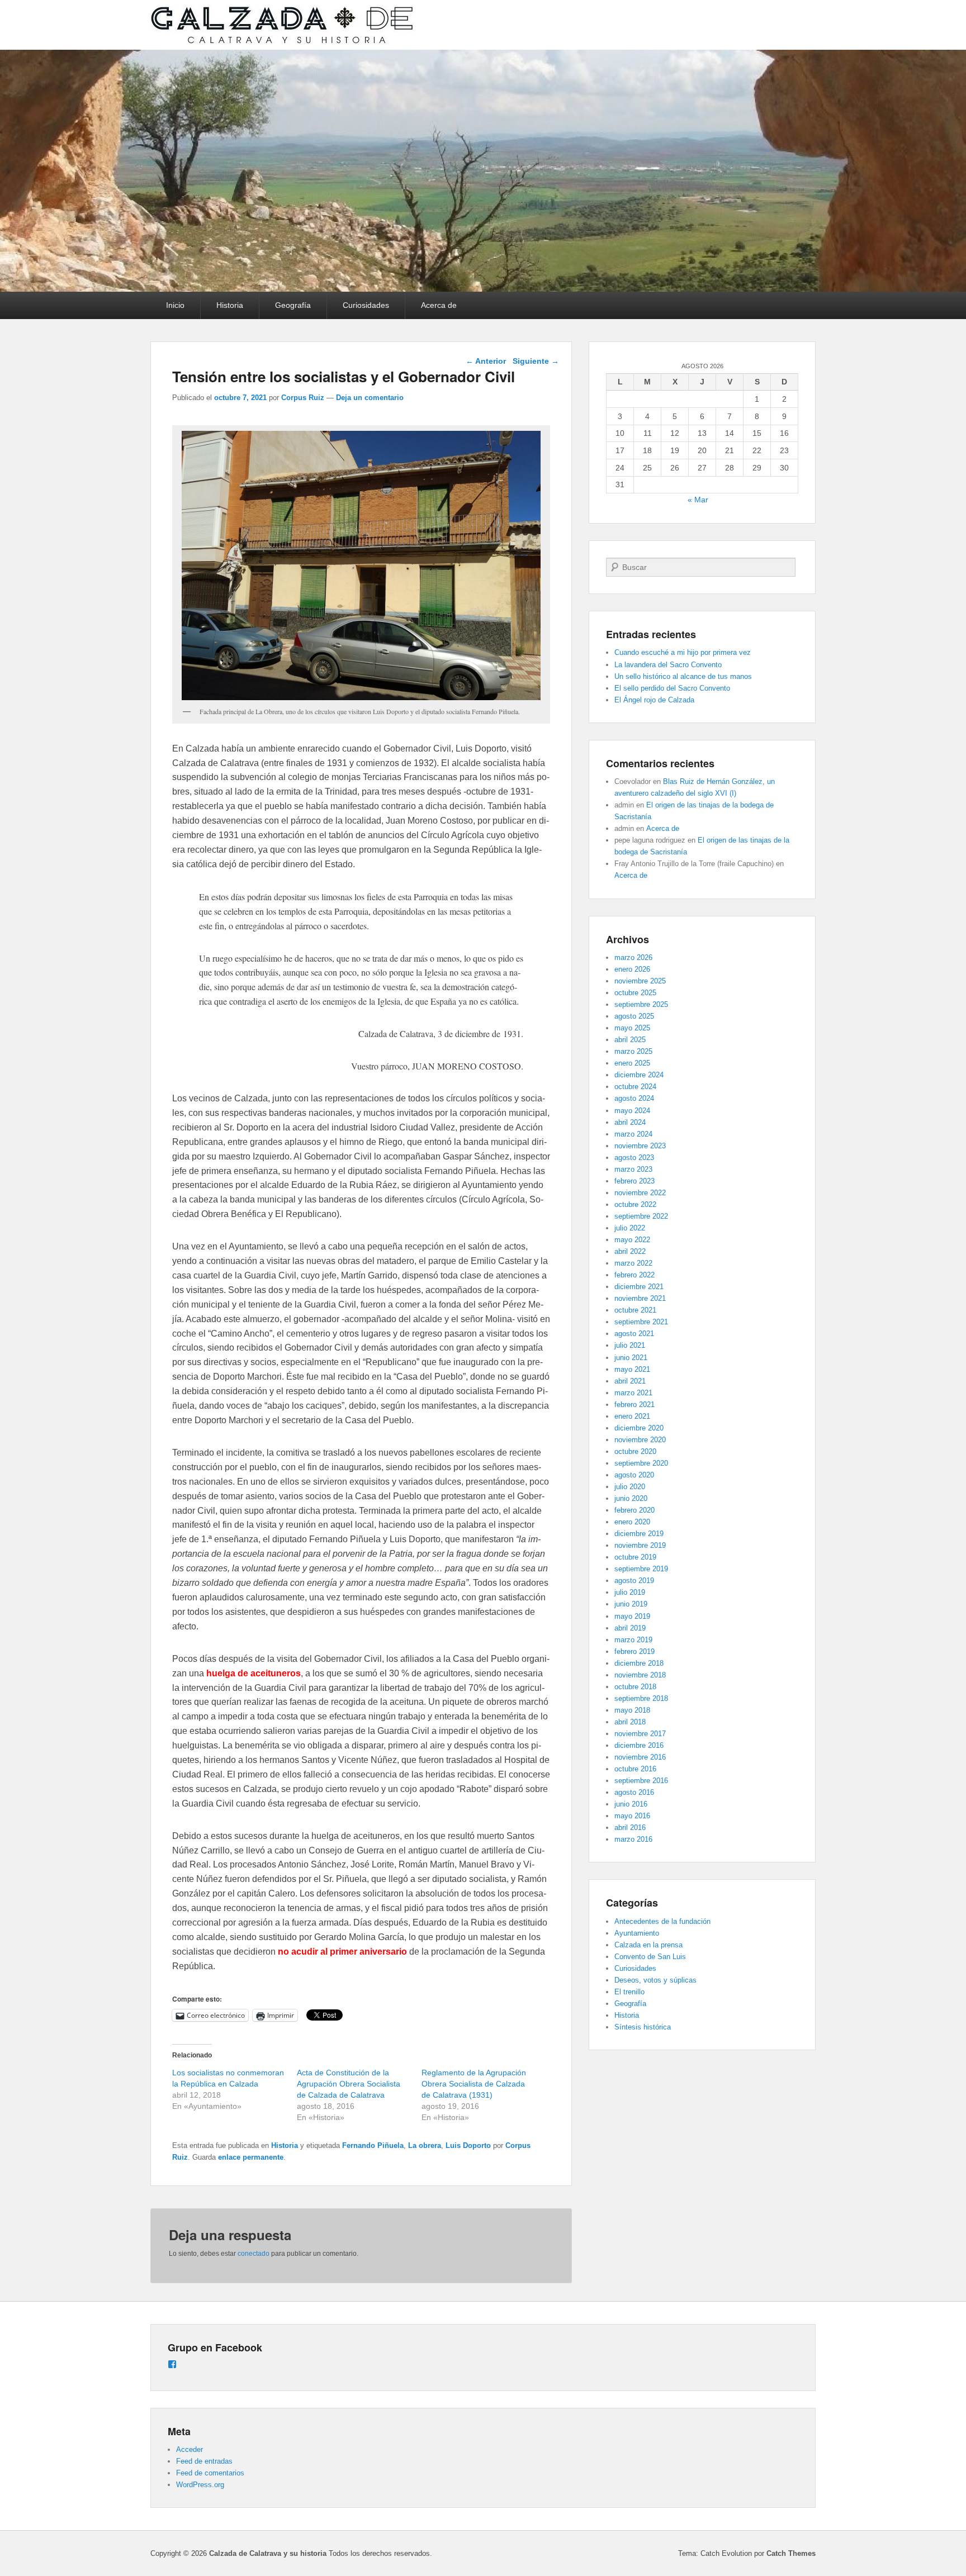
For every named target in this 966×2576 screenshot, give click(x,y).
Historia (230, 305)
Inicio (175, 305)
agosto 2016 (634, 1792)
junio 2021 (631, 1358)
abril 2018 (630, 1722)
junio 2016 (631, 1804)
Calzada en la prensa (648, 1945)
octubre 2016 (635, 1769)
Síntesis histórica (643, 2027)
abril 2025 (630, 1040)
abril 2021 (630, 1381)
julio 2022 (630, 1228)
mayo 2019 (632, 1616)
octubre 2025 (635, 993)
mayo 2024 (632, 1111)
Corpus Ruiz (303, 398)
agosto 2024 (634, 1098)
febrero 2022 (634, 1275)
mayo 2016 (632, 1816)
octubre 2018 (635, 1687)
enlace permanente (251, 2157)
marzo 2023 (633, 1169)
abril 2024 (630, 1122)
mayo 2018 (632, 1710)
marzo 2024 (633, 1134)
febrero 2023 (634, 1181)
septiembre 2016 (641, 1781)
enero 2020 (632, 1522)
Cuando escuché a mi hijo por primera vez (683, 652)
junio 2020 (631, 1498)
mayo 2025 (632, 1028)
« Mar (698, 500)
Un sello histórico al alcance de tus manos (683, 676)
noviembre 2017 (640, 1734)
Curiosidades (366, 305)
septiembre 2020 (641, 1463)
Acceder (190, 2449)
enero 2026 (632, 969)
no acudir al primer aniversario (342, 1952)
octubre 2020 (635, 1451)
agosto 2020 (634, 1475)
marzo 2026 (633, 957)
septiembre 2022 (641, 1216)
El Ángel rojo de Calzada (654, 700)
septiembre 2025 (641, 1004)
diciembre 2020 (639, 1428)
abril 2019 (630, 1628)
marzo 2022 (633, 1263)
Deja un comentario (370, 398)
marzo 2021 (633, 1393)
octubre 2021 (635, 1310)
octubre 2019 (635, 1557)
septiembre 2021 (641, 1322)
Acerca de (439, 305)
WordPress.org (200, 2485)
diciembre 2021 (639, 1287)
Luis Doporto (468, 2145)
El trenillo (629, 1992)
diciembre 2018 (639, 1663)
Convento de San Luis (650, 1957)
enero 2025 (632, 1063)
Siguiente (536, 361)
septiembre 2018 (641, 1698)
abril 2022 (630, 1251)
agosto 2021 (634, 1334)
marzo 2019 (633, 1640)
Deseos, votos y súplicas (655, 1980)
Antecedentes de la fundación (662, 1921)
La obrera (425, 2145)
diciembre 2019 (639, 1534)
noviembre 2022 (640, 1193)
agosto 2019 (634, 1581)
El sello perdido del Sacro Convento (672, 688)
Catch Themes (791, 2553)
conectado (254, 2254)
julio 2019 (630, 1592)
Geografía (293, 305)
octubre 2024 (635, 1087)
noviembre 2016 (640, 1757)
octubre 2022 (635, 1204)
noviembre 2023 (640, 1146)
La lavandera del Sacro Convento (668, 665)
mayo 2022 (632, 1240)
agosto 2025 (634, 1016)
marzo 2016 (633, 1839)
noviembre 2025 (640, 981)
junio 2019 (631, 1604)
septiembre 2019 (641, 1569)
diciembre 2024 (639, 1075)
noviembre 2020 (640, 1440)
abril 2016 (630, 1828)
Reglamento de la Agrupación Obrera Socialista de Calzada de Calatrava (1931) (474, 2084)
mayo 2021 (632, 1369)
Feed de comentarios (210, 2473)
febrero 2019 (634, 1651)
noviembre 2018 (640, 1675)
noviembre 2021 (640, 1298)
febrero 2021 (634, 1405)
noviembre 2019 (640, 1545)
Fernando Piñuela (373, 2145)
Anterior (486, 361)
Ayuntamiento (637, 1933)
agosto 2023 (634, 1158)
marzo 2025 (633, 1051)
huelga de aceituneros (254, 1673)
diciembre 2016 (639, 1745)
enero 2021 (632, 1416)
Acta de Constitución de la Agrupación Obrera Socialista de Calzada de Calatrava (349, 2084)
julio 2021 (630, 1345)
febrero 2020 (634, 1510)
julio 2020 (630, 1487)
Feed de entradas (204, 2461)
